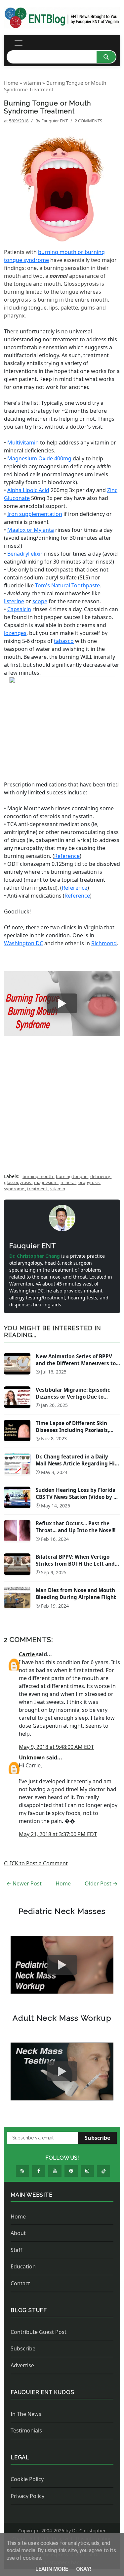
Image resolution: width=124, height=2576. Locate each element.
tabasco (64, 641)
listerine (14, 601)
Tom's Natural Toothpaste (67, 585)
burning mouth (38, 1176)
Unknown (33, 1757)
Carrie (27, 1654)
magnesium (46, 1182)
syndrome (15, 1189)
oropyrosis (89, 1182)
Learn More (52, 2569)
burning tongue (72, 1176)
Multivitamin (23, 443)
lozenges (15, 633)
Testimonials (26, 2430)
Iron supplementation (35, 514)
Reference (67, 856)
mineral (68, 1182)
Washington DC (23, 943)
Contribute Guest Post (39, 2332)
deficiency (101, 1176)
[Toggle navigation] (19, 43)
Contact (20, 2283)
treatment (38, 1189)
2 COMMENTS (88, 121)
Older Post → (101, 1883)
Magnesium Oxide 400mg (39, 458)
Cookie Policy (27, 2479)
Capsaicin (19, 609)
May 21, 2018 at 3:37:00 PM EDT (58, 1834)
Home (63, 1883)
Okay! (84, 2569)
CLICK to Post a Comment (36, 1863)
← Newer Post (24, 1883)
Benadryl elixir (25, 554)
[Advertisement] (62, 1110)
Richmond (104, 943)
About (18, 2233)
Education (23, 2266)
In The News (26, 2414)
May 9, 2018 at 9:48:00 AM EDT (56, 1747)
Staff (16, 2250)
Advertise (22, 2365)
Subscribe (97, 2138)
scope (40, 601)
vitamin (58, 1189)
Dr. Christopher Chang (35, 1256)
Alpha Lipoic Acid (28, 490)
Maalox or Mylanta (31, 530)
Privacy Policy (27, 2496)
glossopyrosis (18, 1182)
